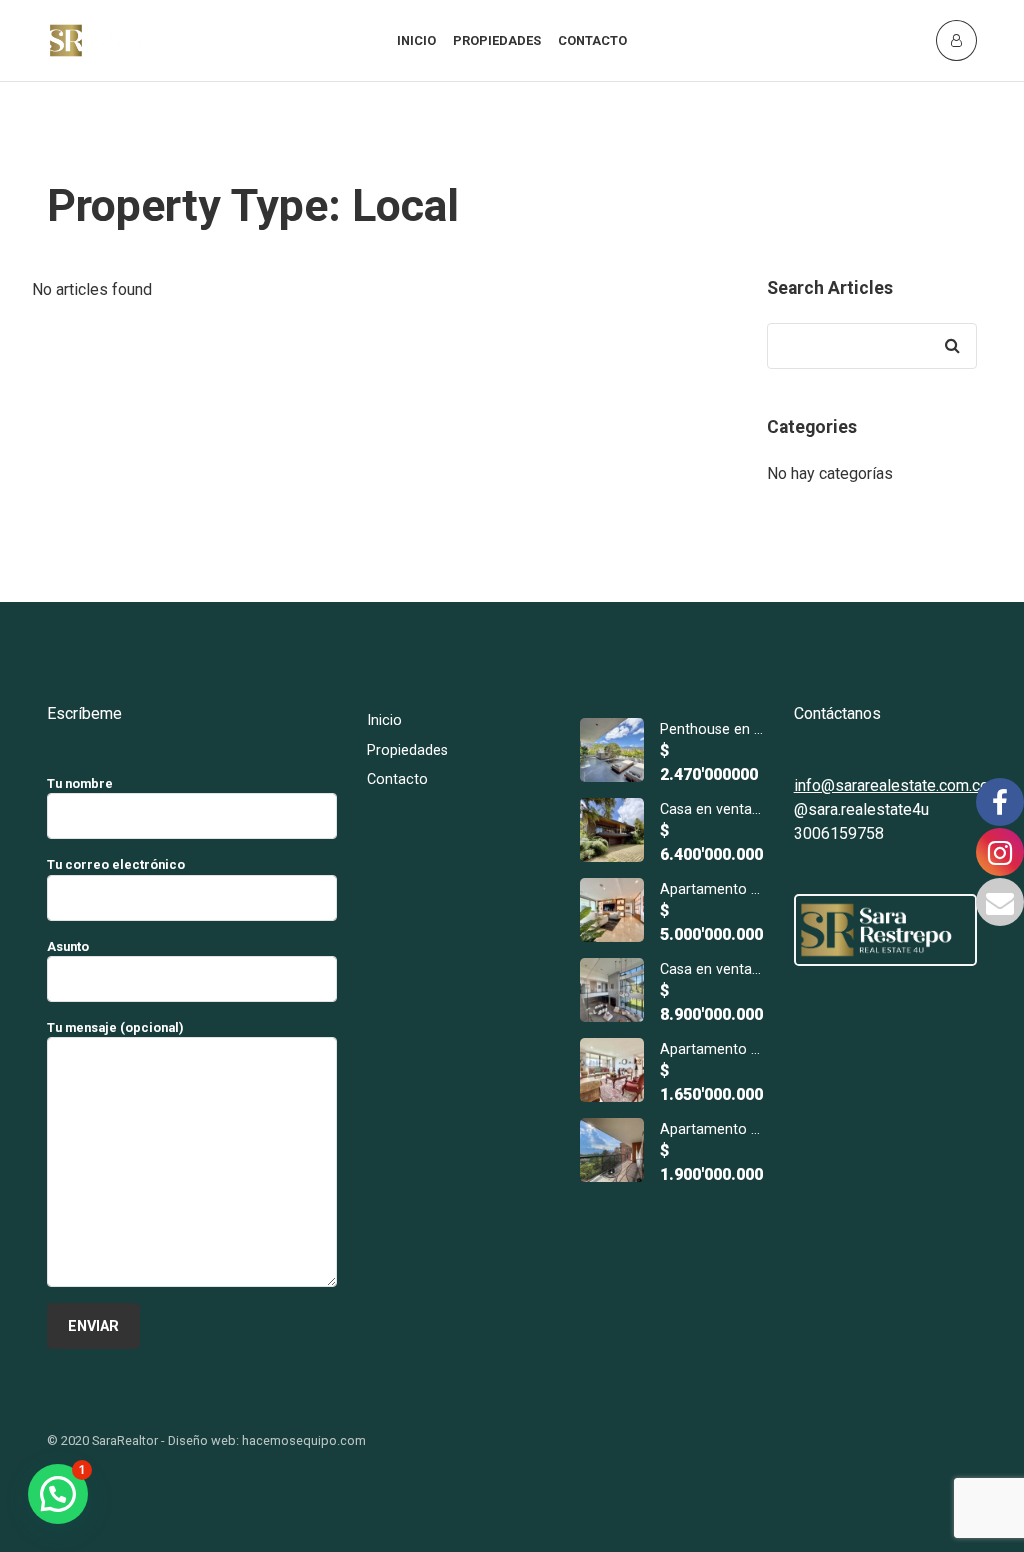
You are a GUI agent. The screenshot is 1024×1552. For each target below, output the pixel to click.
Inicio (416, 40)
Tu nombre (80, 783)
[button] (58, 1494)
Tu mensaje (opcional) (115, 1027)
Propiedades (497, 40)
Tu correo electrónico (116, 864)
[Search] (952, 346)
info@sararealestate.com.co (891, 785)
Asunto (68, 946)
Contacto (592, 40)
